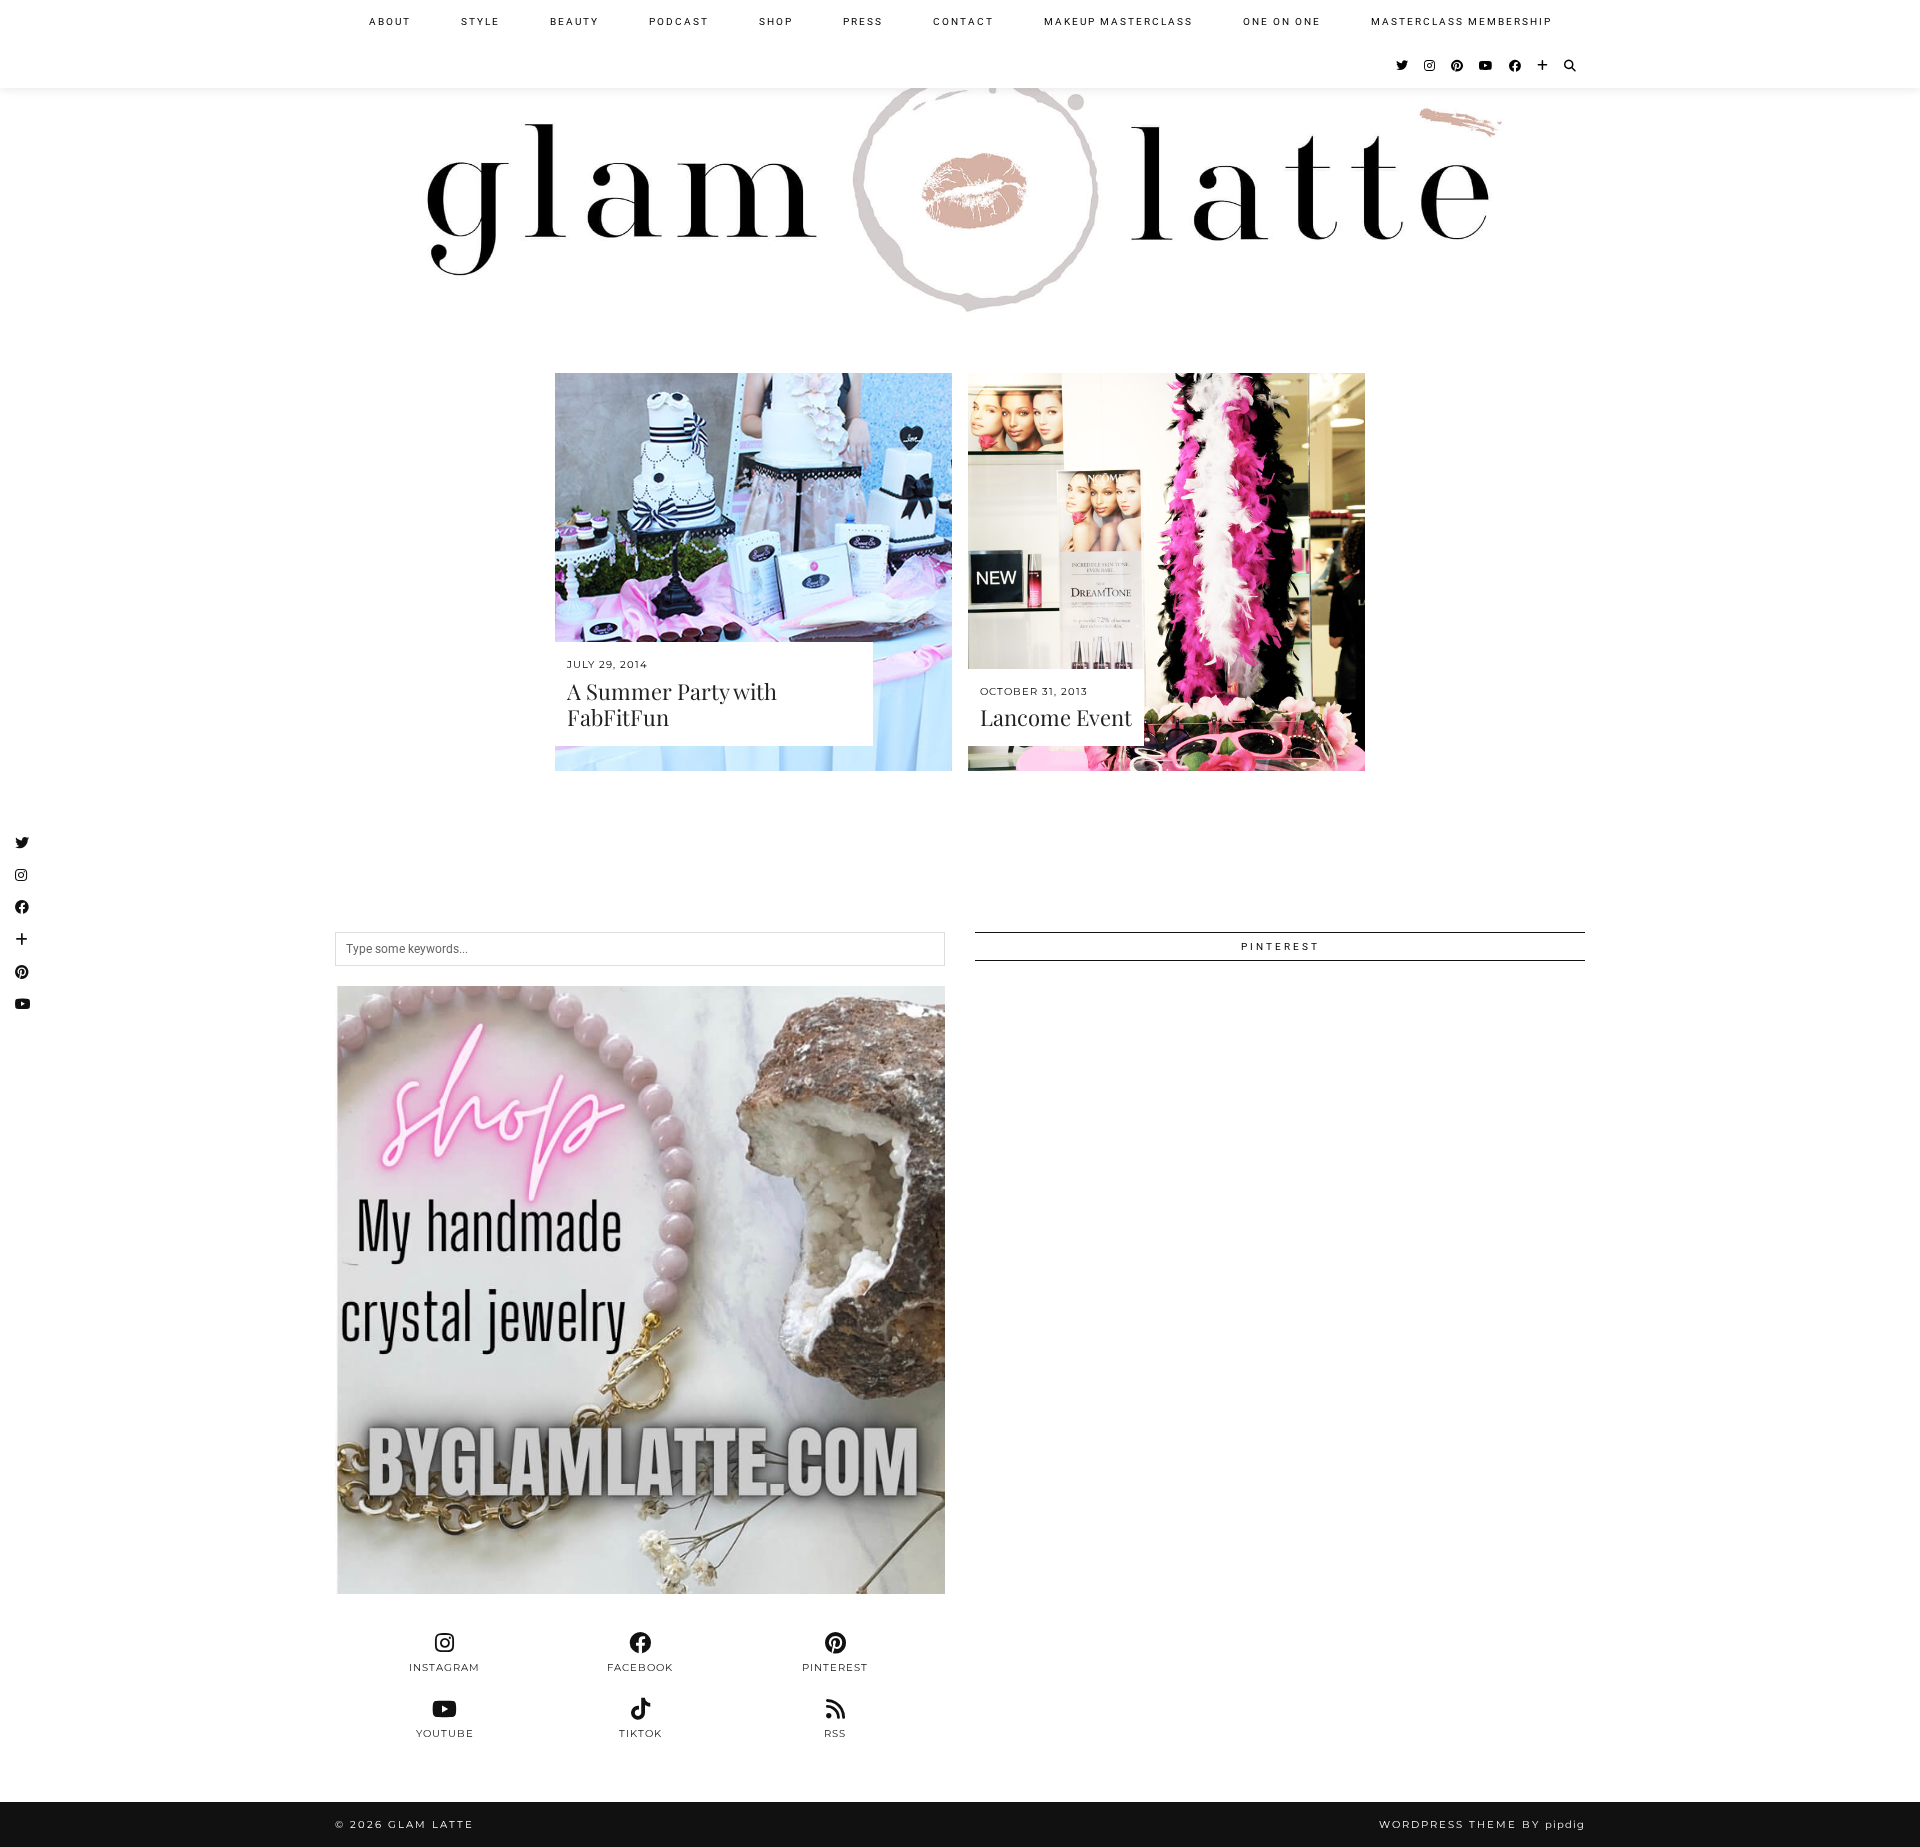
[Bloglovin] (1543, 66)
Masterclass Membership (1461, 21)
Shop (776, 21)
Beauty (574, 21)
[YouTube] (1487, 66)
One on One (1282, 21)
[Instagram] (1430, 66)
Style (480, 21)
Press (863, 21)
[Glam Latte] (960, 168)
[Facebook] (1516, 66)
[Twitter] (1403, 66)
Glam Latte (431, 1824)
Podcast (679, 21)
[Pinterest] (1458, 66)
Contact (963, 21)
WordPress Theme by (1482, 1824)
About (390, 21)
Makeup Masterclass (1118, 21)
